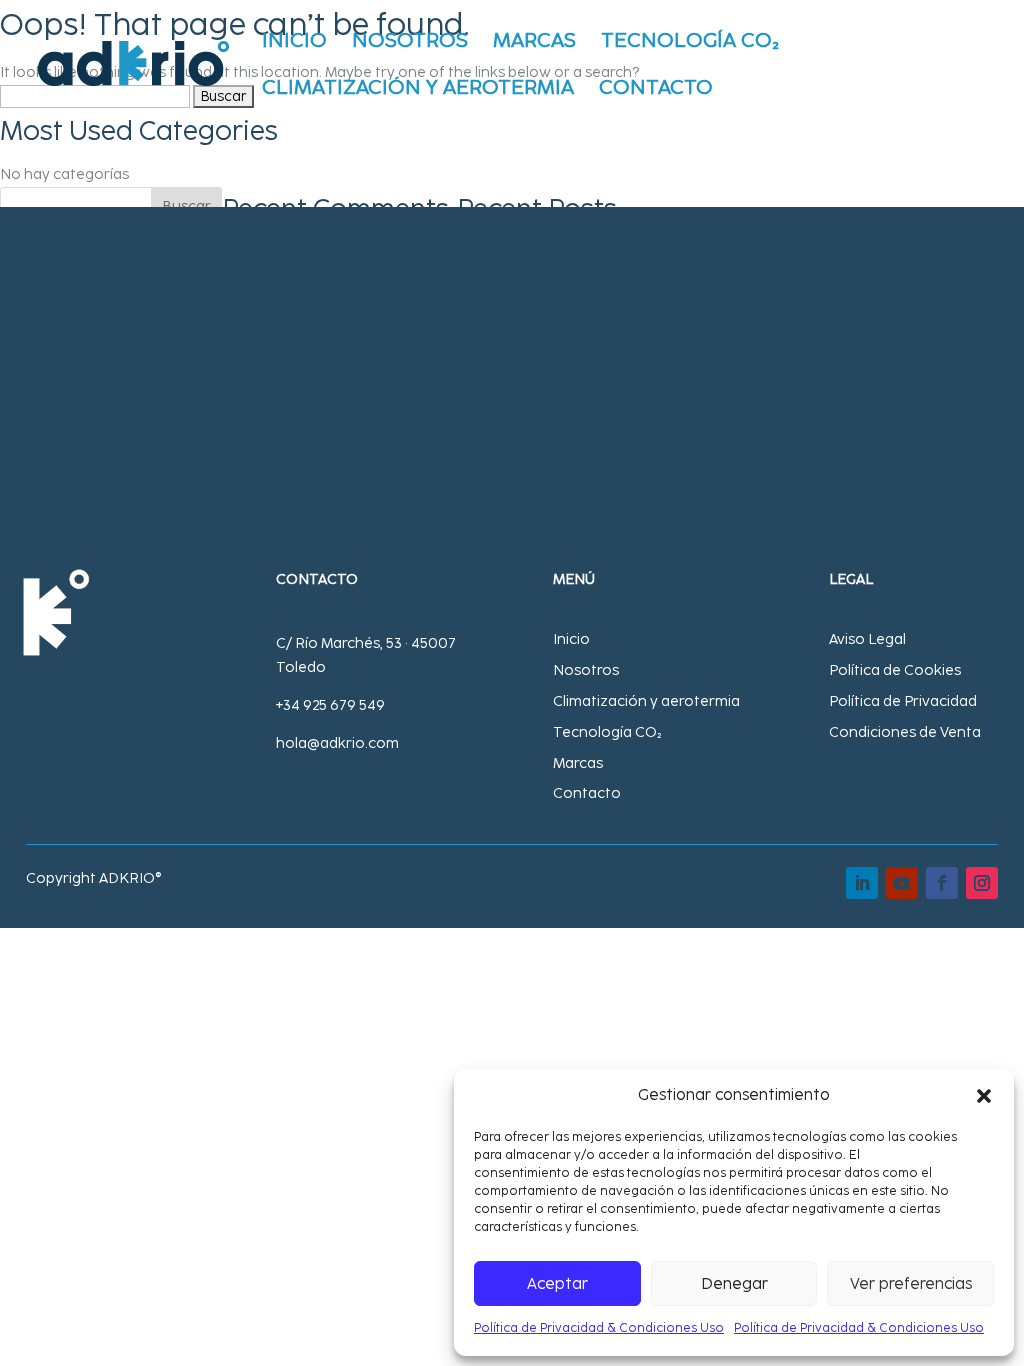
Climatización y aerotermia (646, 701)
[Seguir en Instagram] (982, 883)
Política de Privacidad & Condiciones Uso (599, 1328)
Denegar (734, 1284)
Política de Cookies (895, 670)
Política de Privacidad (903, 701)
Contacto (656, 90)
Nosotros (410, 43)
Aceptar (557, 1284)
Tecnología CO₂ (690, 43)
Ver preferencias (911, 1284)
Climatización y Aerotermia (418, 90)
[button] (984, 1096)
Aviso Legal (867, 639)
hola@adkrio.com (337, 743)
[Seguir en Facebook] (942, 883)
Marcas (534, 43)
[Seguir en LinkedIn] (862, 883)
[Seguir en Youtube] (902, 883)
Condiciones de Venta (905, 732)
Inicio (294, 43)
